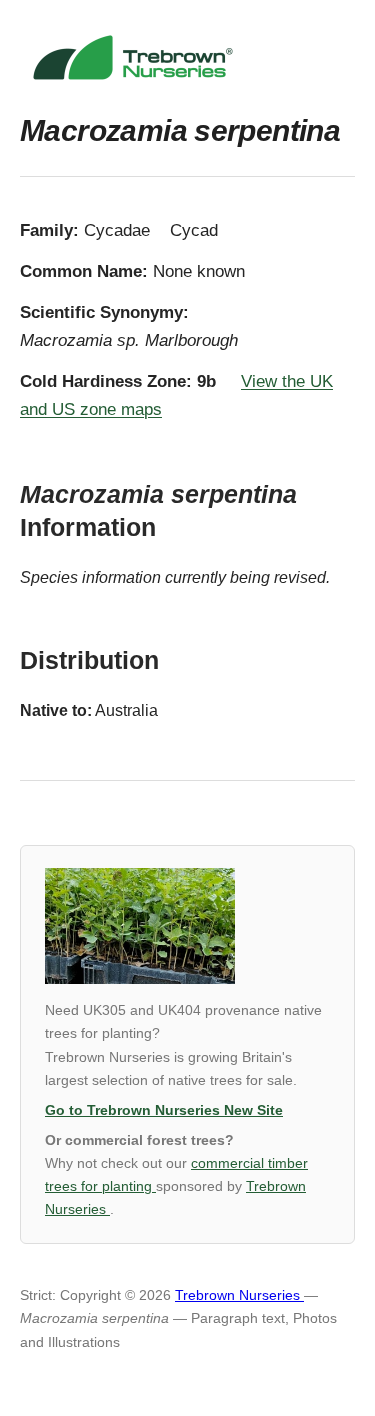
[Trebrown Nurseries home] (187, 57)
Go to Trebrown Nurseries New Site (164, 1110)
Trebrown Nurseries (239, 1295)
